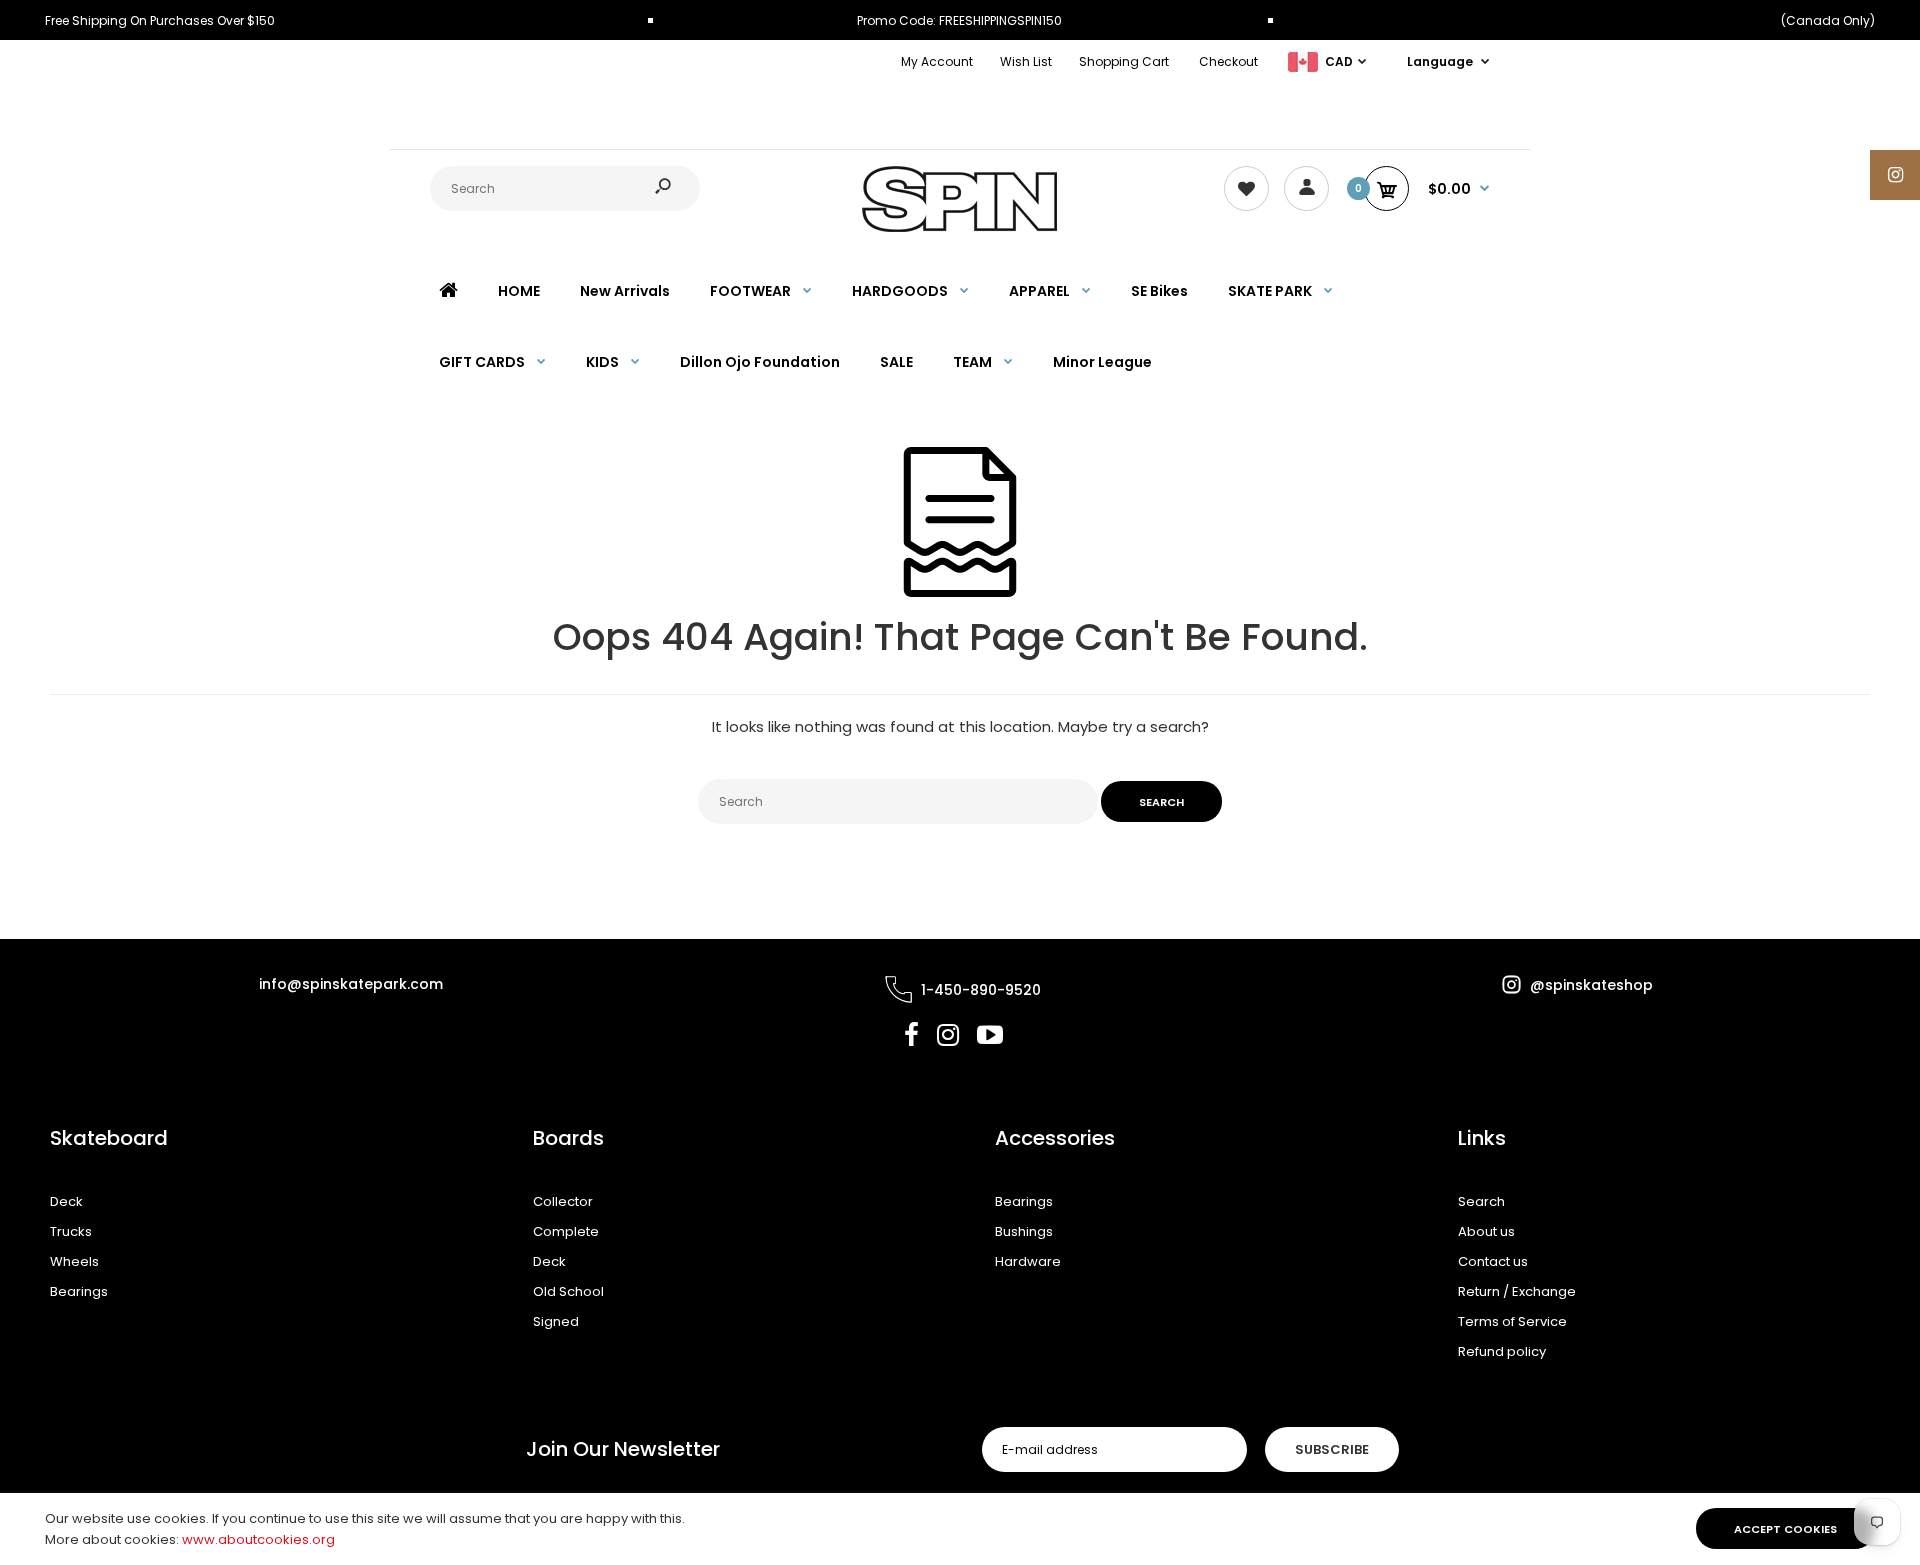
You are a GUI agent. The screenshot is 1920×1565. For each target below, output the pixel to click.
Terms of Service (1512, 1321)
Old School (568, 1291)
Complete (566, 1231)
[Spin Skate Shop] (960, 227)
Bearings (79, 1291)
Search (1481, 1201)
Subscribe (1332, 1449)
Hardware (1028, 1261)
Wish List (1026, 61)
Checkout (1228, 61)
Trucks (71, 1231)
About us (1486, 1231)
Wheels (74, 1261)
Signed (556, 1321)
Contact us (1493, 1261)
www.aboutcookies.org (258, 1539)
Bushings (1024, 1231)
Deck (66, 1201)
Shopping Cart (1124, 61)
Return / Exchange (1517, 1291)
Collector (563, 1201)
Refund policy (1502, 1351)
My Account (937, 61)
